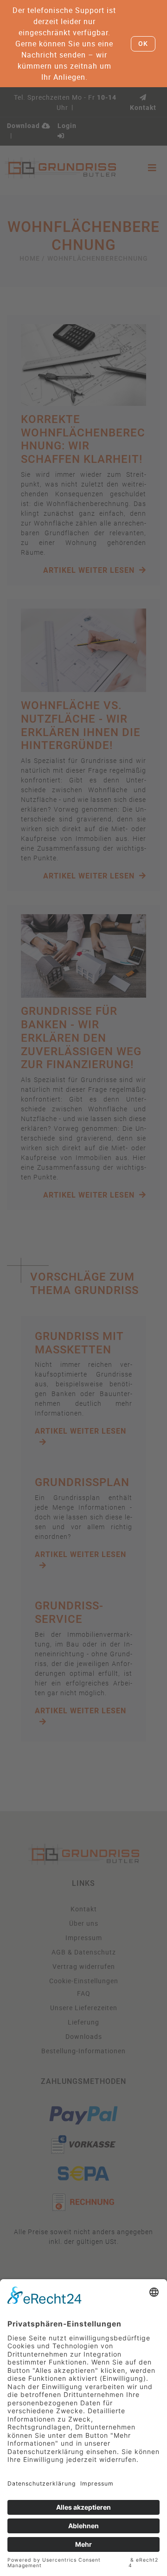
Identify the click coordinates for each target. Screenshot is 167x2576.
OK (143, 44)
